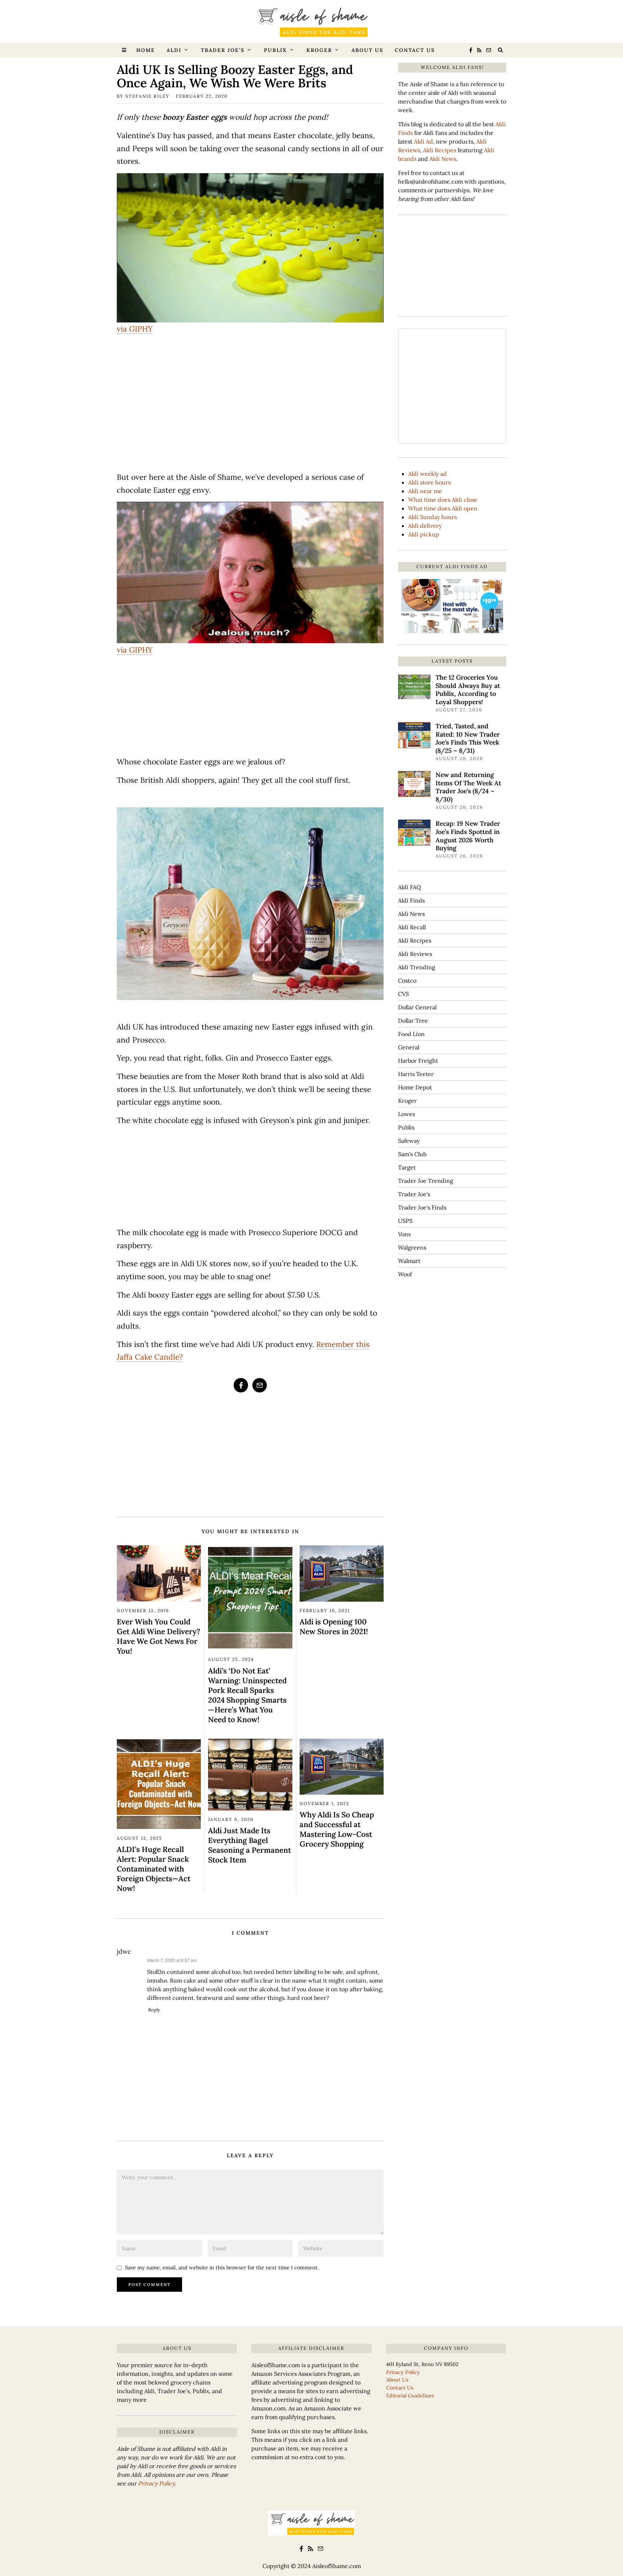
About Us (367, 50)
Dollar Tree (413, 1021)
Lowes (407, 1114)
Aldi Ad (423, 141)
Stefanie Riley (147, 96)
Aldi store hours (429, 482)
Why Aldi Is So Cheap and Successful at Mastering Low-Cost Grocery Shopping (337, 1829)
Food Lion (411, 1034)
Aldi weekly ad (427, 474)
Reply (154, 2010)
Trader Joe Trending (426, 1181)
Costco (407, 980)
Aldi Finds (411, 900)
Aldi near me (425, 491)
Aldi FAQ (410, 887)
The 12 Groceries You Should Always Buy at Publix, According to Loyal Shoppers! (468, 690)
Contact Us (415, 50)
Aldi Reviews (415, 954)
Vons (404, 1234)
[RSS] (479, 50)
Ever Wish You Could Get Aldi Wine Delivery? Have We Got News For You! (158, 1636)
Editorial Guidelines (410, 2396)
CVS (403, 994)
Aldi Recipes (439, 150)
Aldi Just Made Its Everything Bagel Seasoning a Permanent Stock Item (249, 1845)
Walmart (409, 1261)
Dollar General (417, 1007)
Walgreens (412, 1247)
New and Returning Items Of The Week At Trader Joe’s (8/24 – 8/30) (468, 787)
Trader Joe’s (223, 50)
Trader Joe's (414, 1194)
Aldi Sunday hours (432, 517)
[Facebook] (471, 50)
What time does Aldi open (443, 508)
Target (407, 1167)
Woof (405, 1274)
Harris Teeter (416, 1074)
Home (146, 50)
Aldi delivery (425, 526)
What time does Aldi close (443, 500)
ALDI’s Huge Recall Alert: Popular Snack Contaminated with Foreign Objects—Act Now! (154, 1869)
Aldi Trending (417, 967)
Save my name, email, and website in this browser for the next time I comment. (222, 2268)
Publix (275, 50)
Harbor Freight (418, 1061)
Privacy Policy (156, 2483)
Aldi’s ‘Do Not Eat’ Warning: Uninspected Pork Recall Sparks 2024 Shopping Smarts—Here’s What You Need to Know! (247, 1695)
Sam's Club (412, 1154)
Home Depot (415, 1087)
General (409, 1047)
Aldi (174, 50)
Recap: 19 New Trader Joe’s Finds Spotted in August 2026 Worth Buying (468, 836)
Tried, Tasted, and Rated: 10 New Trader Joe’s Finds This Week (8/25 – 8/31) (468, 738)
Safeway (409, 1141)
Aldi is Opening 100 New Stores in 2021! (334, 1627)
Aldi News (443, 159)
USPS (405, 1221)
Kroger (319, 50)
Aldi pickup (424, 534)
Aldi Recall (412, 927)
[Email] (489, 50)
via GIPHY (135, 329)
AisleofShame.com (337, 2566)
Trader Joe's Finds (422, 1207)
